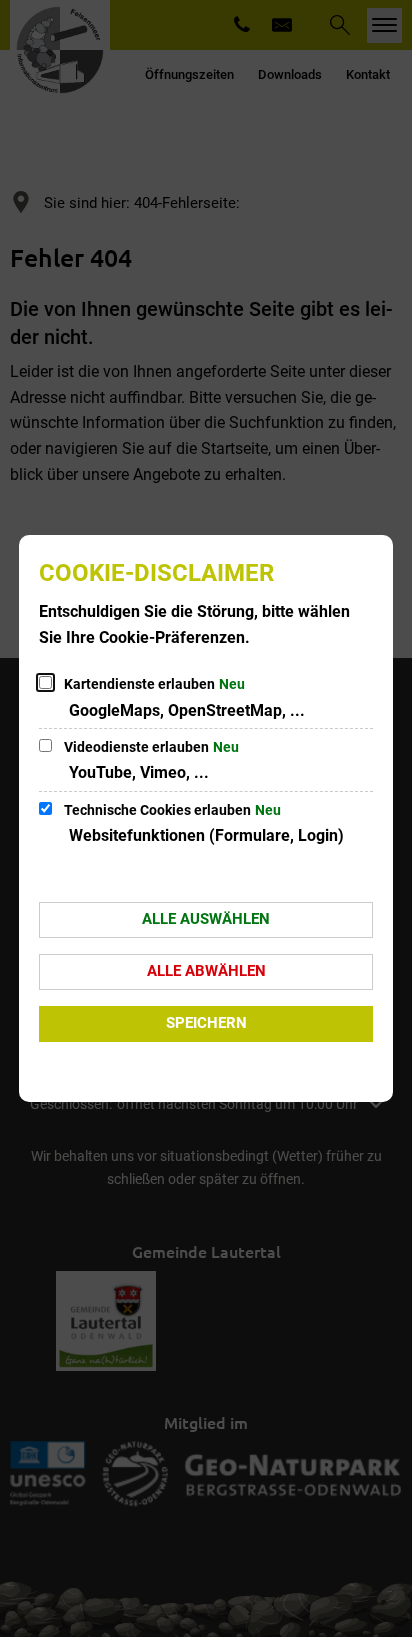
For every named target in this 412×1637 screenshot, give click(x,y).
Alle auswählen (206, 919)
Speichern (206, 1023)
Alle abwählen (206, 971)
